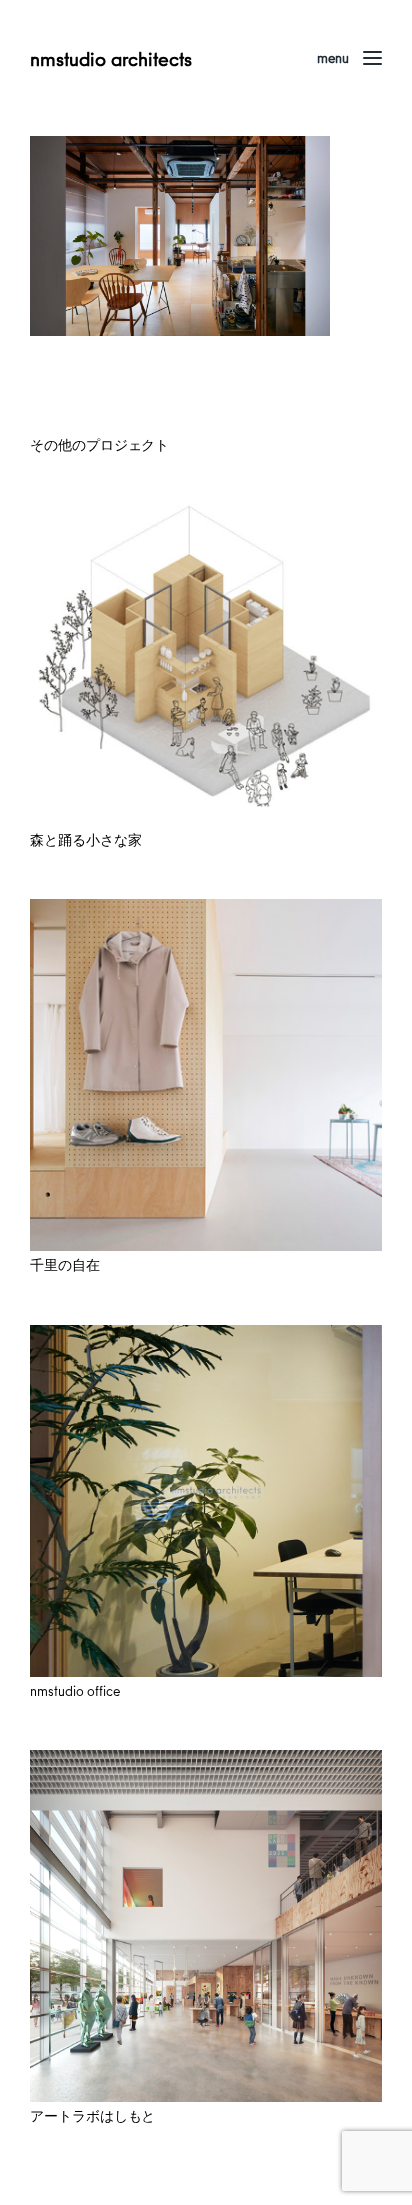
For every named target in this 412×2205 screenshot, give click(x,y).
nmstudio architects (111, 58)
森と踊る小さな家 (85, 840)
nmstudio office (75, 1691)
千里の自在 (65, 1265)
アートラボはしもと (92, 2116)
